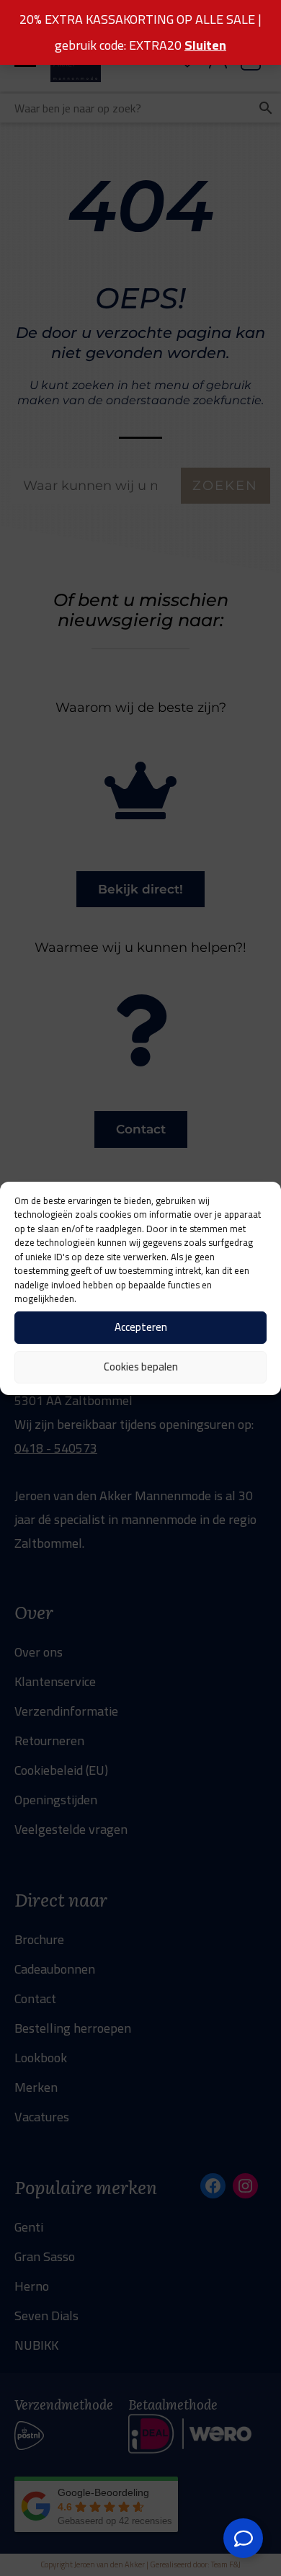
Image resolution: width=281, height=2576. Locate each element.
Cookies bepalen (141, 1367)
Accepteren (141, 1327)
